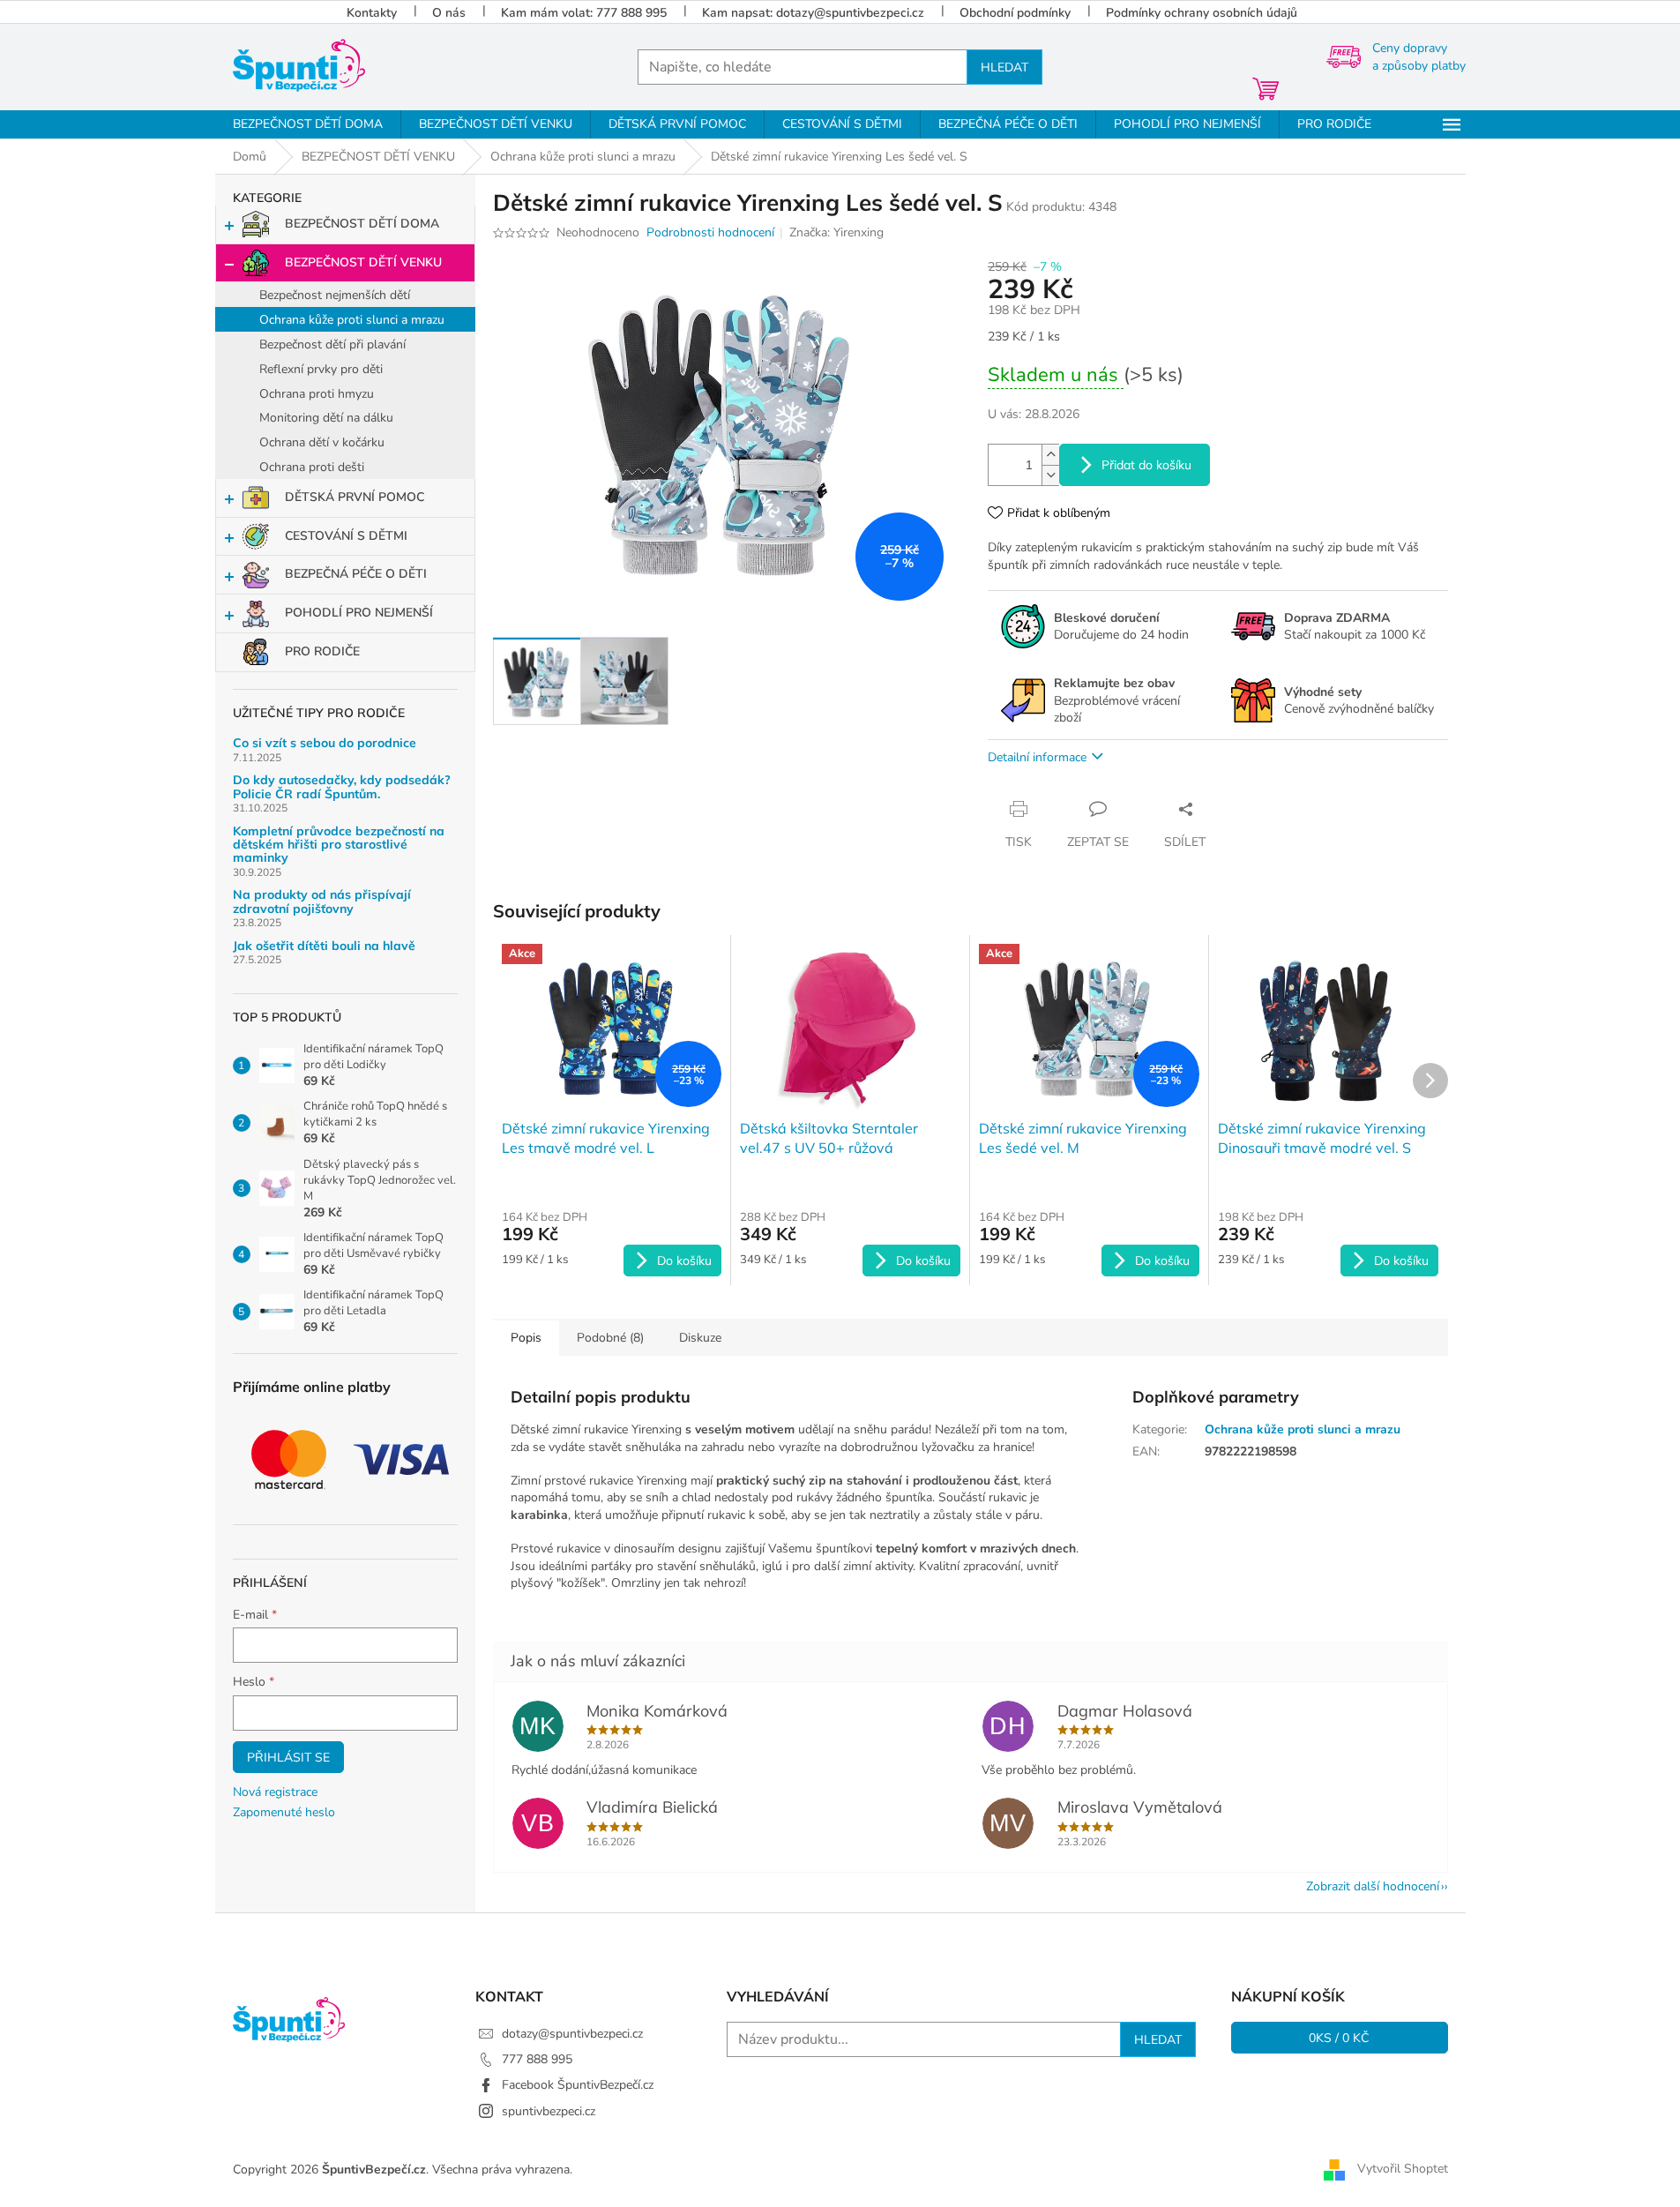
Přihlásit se (288, 1757)
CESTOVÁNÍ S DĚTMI (346, 536)
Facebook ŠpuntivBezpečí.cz (578, 2085)
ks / (1339, 2038)
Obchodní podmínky (1015, 13)
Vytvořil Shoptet (1403, 2169)
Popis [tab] (526, 1338)
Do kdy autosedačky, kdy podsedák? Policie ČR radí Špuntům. (342, 787)
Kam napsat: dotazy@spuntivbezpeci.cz (813, 13)
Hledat (1004, 67)
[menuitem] (308, 124)
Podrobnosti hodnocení (710, 232)
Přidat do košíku (1146, 465)
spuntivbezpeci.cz (549, 2111)
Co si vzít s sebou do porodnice (325, 743)
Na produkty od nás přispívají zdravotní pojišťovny (322, 902)
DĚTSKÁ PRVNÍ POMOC (355, 497)
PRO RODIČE (322, 651)
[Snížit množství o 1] (1050, 475)
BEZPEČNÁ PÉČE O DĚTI (356, 574)
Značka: (836, 232)
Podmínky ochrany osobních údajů (1202, 13)
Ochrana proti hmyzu (317, 394)
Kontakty (372, 13)
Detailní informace (1037, 757)
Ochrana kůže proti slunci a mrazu (352, 320)
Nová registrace (275, 1792)
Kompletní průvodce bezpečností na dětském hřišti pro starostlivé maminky (339, 845)
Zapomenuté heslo (284, 1812)
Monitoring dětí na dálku (326, 418)
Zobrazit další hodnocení (1373, 1886)
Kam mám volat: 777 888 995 (584, 13)
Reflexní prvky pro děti (321, 369)
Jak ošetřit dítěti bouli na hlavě (324, 946)
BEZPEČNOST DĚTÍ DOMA (362, 224)
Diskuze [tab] (700, 1338)
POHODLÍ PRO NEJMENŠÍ (359, 613)
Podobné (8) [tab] (610, 1338)
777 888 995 (537, 2059)
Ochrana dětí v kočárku (322, 442)
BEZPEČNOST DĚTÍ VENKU (363, 262)
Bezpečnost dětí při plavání (332, 344)
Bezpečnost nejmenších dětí (335, 295)
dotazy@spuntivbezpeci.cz (572, 2034)
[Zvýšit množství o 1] (1050, 455)
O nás (449, 13)
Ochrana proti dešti (312, 467)
